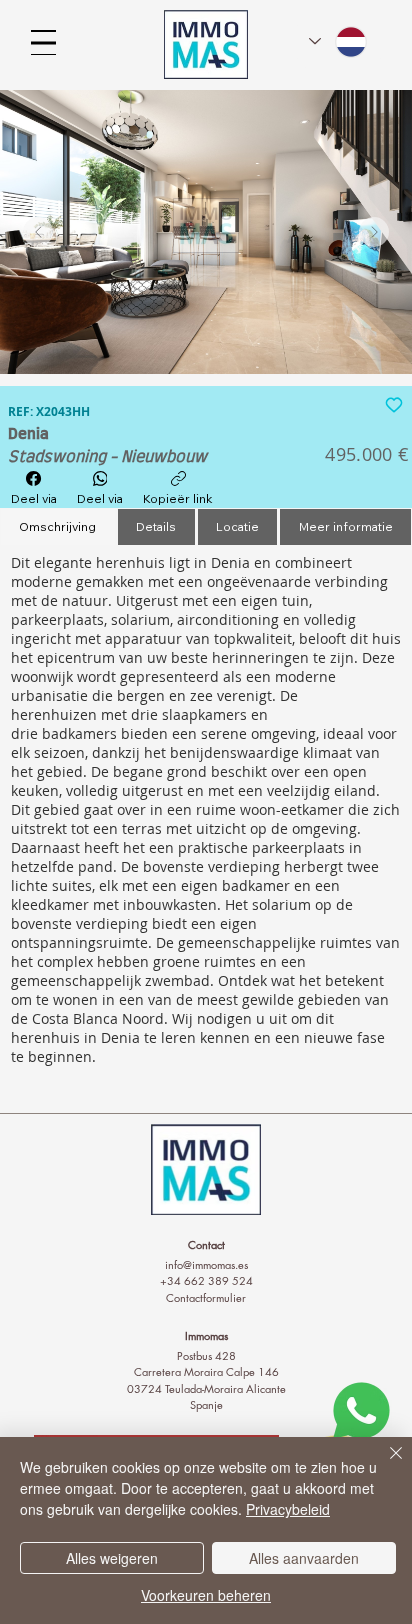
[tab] (58, 527)
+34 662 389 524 (206, 1280)
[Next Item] (374, 232)
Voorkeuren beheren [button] (206, 1595)
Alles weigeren (112, 1558)
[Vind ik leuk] (394, 403)
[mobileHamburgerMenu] (43, 42)
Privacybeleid (288, 1509)
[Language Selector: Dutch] (339, 42)
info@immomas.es (206, 1264)
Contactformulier (206, 1297)
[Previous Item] (38, 232)
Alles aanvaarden (304, 1558)
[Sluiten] (384, 1465)
